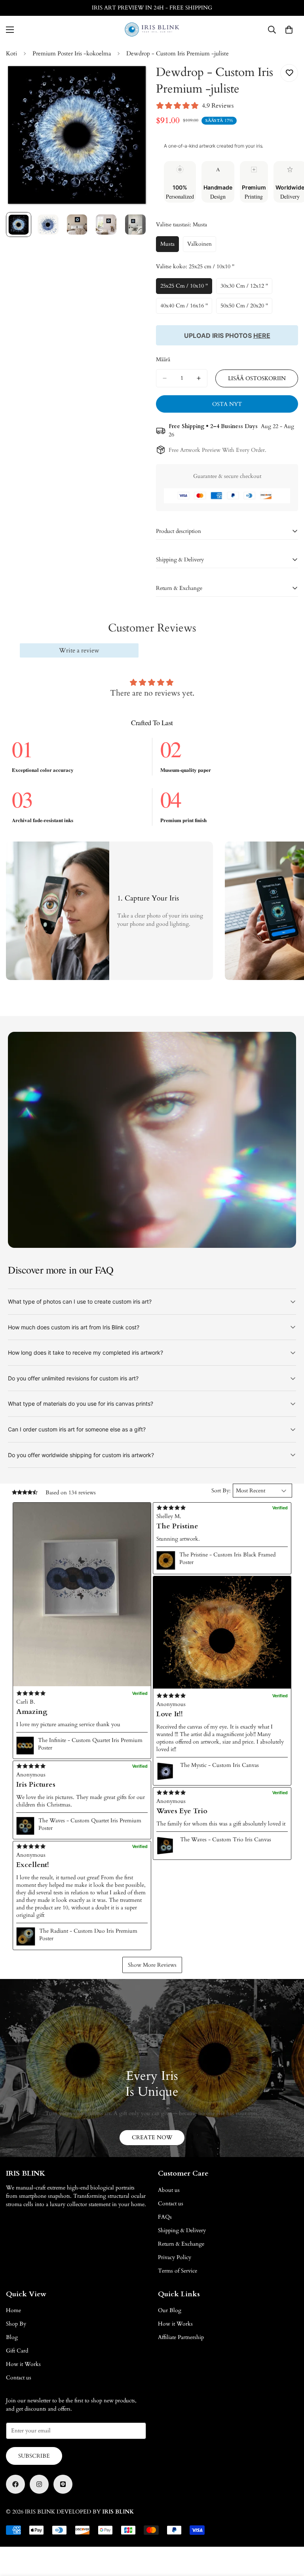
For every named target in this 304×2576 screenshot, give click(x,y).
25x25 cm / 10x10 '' (186, 288)
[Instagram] (39, 2484)
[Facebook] (15, 2484)
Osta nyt (227, 404)
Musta (170, 246)
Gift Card (17, 2351)
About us (169, 2190)
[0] (289, 30)
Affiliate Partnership (181, 2337)
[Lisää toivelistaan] (289, 73)
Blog (12, 2337)
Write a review (79, 650)
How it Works (23, 2364)
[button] (82, 1594)
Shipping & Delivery (182, 2230)
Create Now (152, 2137)
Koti (11, 53)
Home (13, 2310)
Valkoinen (202, 246)
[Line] (63, 2484)
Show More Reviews (152, 1965)
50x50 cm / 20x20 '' (246, 308)
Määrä (163, 359)
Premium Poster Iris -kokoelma (72, 53)
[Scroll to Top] (289, 2533)
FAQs (165, 2217)
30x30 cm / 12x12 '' (246, 288)
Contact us (171, 2204)
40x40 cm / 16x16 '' (186, 308)
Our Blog (170, 2310)
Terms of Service (178, 2271)
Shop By (16, 2324)
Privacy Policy (175, 2257)
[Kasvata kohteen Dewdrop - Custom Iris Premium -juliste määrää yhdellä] (199, 378)
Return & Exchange (181, 2244)
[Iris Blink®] (152, 29)
